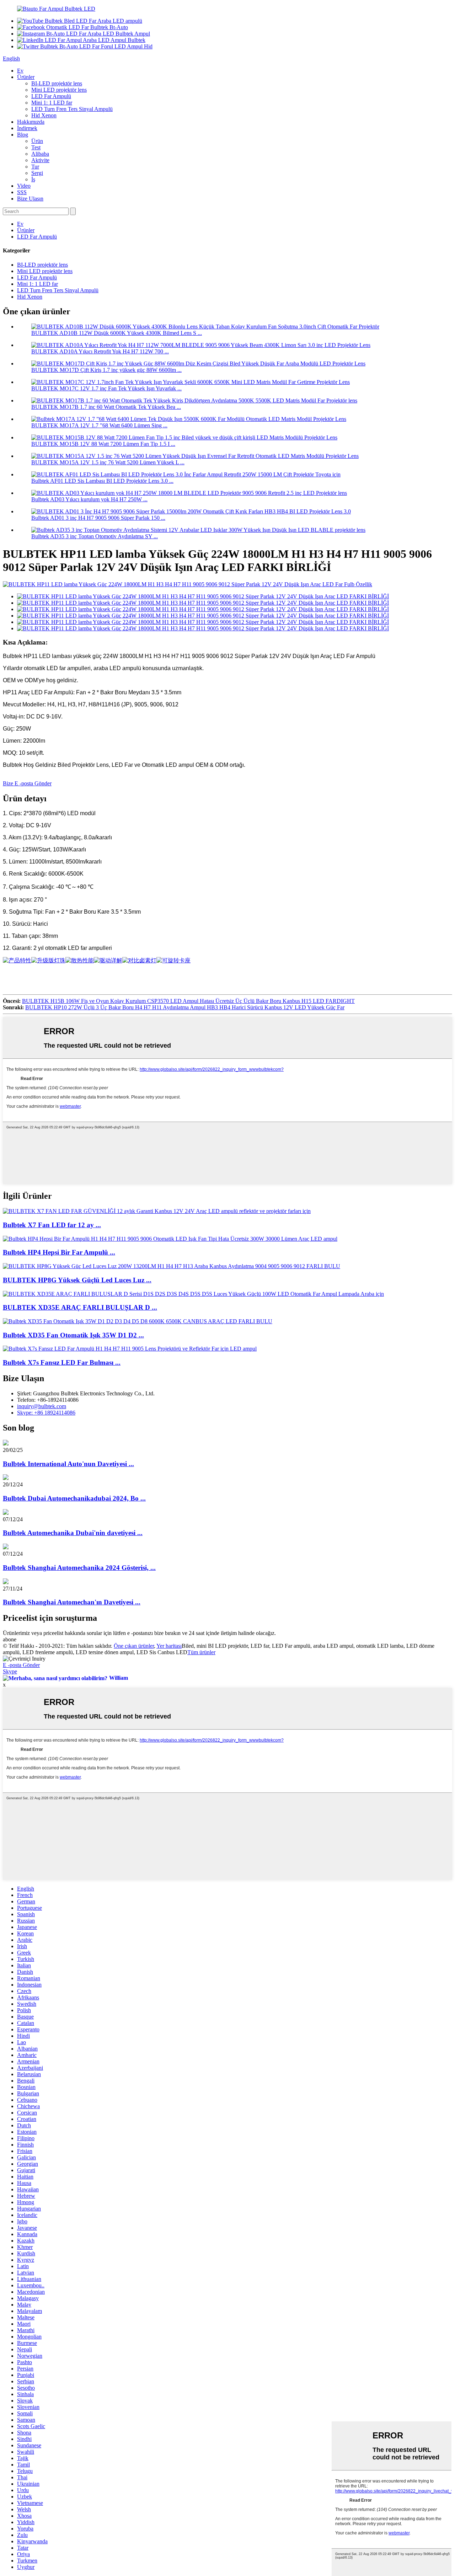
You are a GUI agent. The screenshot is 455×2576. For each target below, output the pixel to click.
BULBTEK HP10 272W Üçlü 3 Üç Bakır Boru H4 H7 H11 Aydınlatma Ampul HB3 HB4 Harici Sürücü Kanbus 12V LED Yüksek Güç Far (185, 1007)
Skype (10, 1671)
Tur (35, 167)
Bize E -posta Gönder (27, 783)
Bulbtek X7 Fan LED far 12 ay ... (52, 1225)
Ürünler (26, 77)
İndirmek (27, 128)
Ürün (37, 141)
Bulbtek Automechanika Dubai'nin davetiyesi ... (73, 1533)
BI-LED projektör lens (57, 83)
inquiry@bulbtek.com (42, 1406)
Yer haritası (169, 1646)
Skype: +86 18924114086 (46, 1413)
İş (33, 179)
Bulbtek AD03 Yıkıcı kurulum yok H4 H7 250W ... (89, 499)
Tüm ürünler (201, 1652)
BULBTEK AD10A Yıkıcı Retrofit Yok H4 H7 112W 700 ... (100, 351)
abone (10, 1639)
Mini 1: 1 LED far (52, 103)
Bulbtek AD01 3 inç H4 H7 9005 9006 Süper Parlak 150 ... (98, 518)
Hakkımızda (31, 122)
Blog (23, 135)
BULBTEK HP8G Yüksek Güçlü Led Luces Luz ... (77, 1280)
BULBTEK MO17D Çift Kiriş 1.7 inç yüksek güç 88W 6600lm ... (106, 370)
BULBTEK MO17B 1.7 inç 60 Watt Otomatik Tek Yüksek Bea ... (106, 407)
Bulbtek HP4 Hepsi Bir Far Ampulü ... (59, 1252)
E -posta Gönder (21, 1665)
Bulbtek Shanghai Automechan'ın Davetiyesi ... (72, 1602)
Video (24, 186)
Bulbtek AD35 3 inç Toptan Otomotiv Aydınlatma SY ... (95, 536)
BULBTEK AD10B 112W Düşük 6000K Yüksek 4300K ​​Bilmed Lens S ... (117, 333)
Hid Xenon (44, 115)
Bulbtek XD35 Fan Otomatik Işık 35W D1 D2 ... (73, 1335)
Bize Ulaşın (30, 199)
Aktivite (40, 160)
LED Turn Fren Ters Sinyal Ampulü (72, 109)
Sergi (37, 173)
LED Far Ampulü (51, 96)
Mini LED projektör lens (59, 90)
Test (36, 147)
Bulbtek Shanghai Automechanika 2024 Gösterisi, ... (79, 1568)
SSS (22, 192)
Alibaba (40, 154)
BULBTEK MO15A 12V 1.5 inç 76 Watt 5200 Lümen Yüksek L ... (108, 462)
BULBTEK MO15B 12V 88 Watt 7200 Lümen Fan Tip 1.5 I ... (103, 444)
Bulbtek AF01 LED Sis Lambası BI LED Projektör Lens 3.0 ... (102, 481)
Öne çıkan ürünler (134, 1646)
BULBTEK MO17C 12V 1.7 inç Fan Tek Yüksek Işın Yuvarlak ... (106, 388)
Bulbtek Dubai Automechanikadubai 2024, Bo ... (74, 1498)
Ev (20, 71)
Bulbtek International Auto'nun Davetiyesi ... (68, 1464)
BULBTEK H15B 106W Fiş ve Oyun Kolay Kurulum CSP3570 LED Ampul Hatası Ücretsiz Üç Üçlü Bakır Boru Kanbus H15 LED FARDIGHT (188, 1001)
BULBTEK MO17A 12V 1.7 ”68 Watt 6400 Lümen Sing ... (99, 425)
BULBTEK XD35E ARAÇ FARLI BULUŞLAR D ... (80, 1307)
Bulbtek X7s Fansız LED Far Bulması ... (62, 1362)
